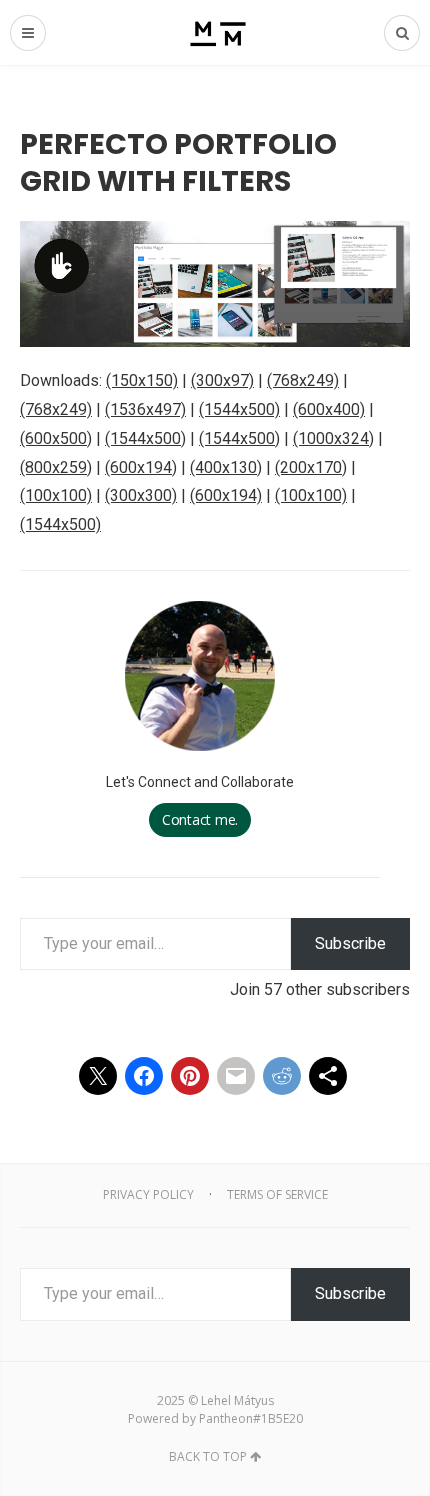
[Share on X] (98, 1076)
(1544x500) (239, 409)
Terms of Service (277, 1194)
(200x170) (311, 467)
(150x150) (142, 380)
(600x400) (329, 409)
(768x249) (303, 380)
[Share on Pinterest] (190, 1076)
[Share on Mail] (236, 1076)
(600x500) (56, 438)
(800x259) (56, 467)
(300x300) (141, 495)
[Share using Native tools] (328, 1076)
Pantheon (226, 1418)
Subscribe (350, 943)
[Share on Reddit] (282, 1076)
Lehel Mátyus (237, 1400)
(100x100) (56, 495)
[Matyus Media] (215, 32)
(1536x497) (145, 409)
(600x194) (141, 467)
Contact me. (200, 819)
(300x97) (222, 380)
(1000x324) (333, 438)
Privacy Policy (148, 1194)
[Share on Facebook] (144, 1076)
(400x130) (226, 467)
